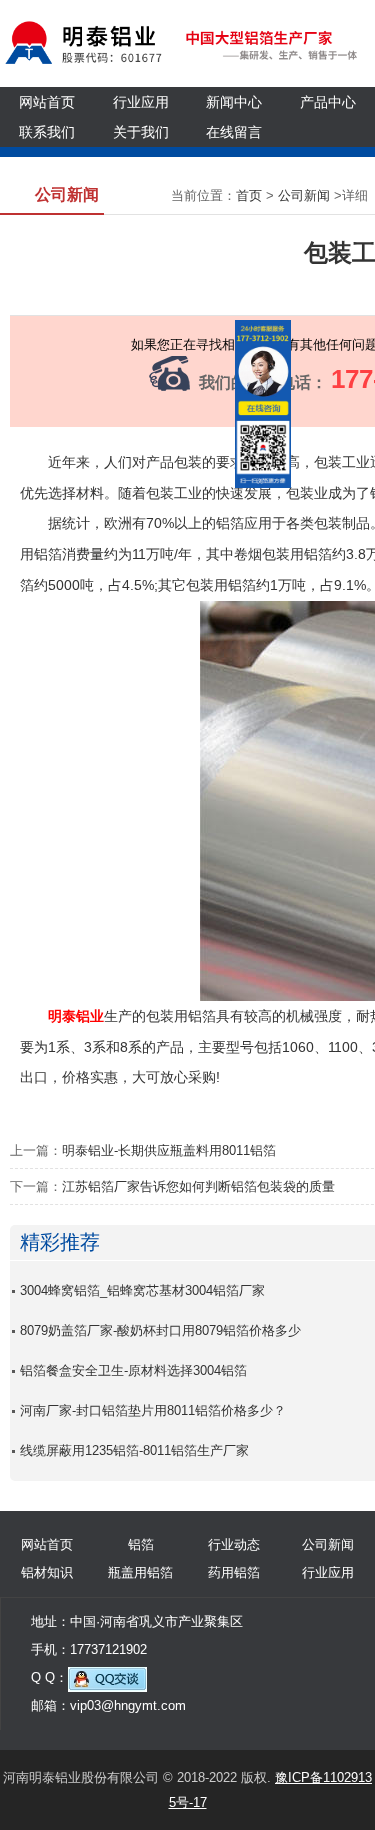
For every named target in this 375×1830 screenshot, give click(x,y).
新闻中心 (234, 102)
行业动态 (234, 1544)
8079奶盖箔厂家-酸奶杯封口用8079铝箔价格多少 (160, 1330)
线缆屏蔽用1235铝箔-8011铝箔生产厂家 (134, 1450)
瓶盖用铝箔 (140, 1572)
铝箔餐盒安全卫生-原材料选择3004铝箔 (133, 1370)
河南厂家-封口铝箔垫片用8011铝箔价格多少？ (153, 1410)
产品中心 (328, 102)
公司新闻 (304, 195)
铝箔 (141, 1544)
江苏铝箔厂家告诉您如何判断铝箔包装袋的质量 (198, 1186)
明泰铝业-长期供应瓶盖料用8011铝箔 (169, 1150)
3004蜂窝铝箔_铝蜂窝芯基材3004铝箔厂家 (142, 1290)
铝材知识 (47, 1572)
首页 (249, 195)
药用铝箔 (234, 1572)
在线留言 (234, 132)
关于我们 (141, 132)
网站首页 (47, 102)
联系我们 (47, 132)
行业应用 (141, 102)
